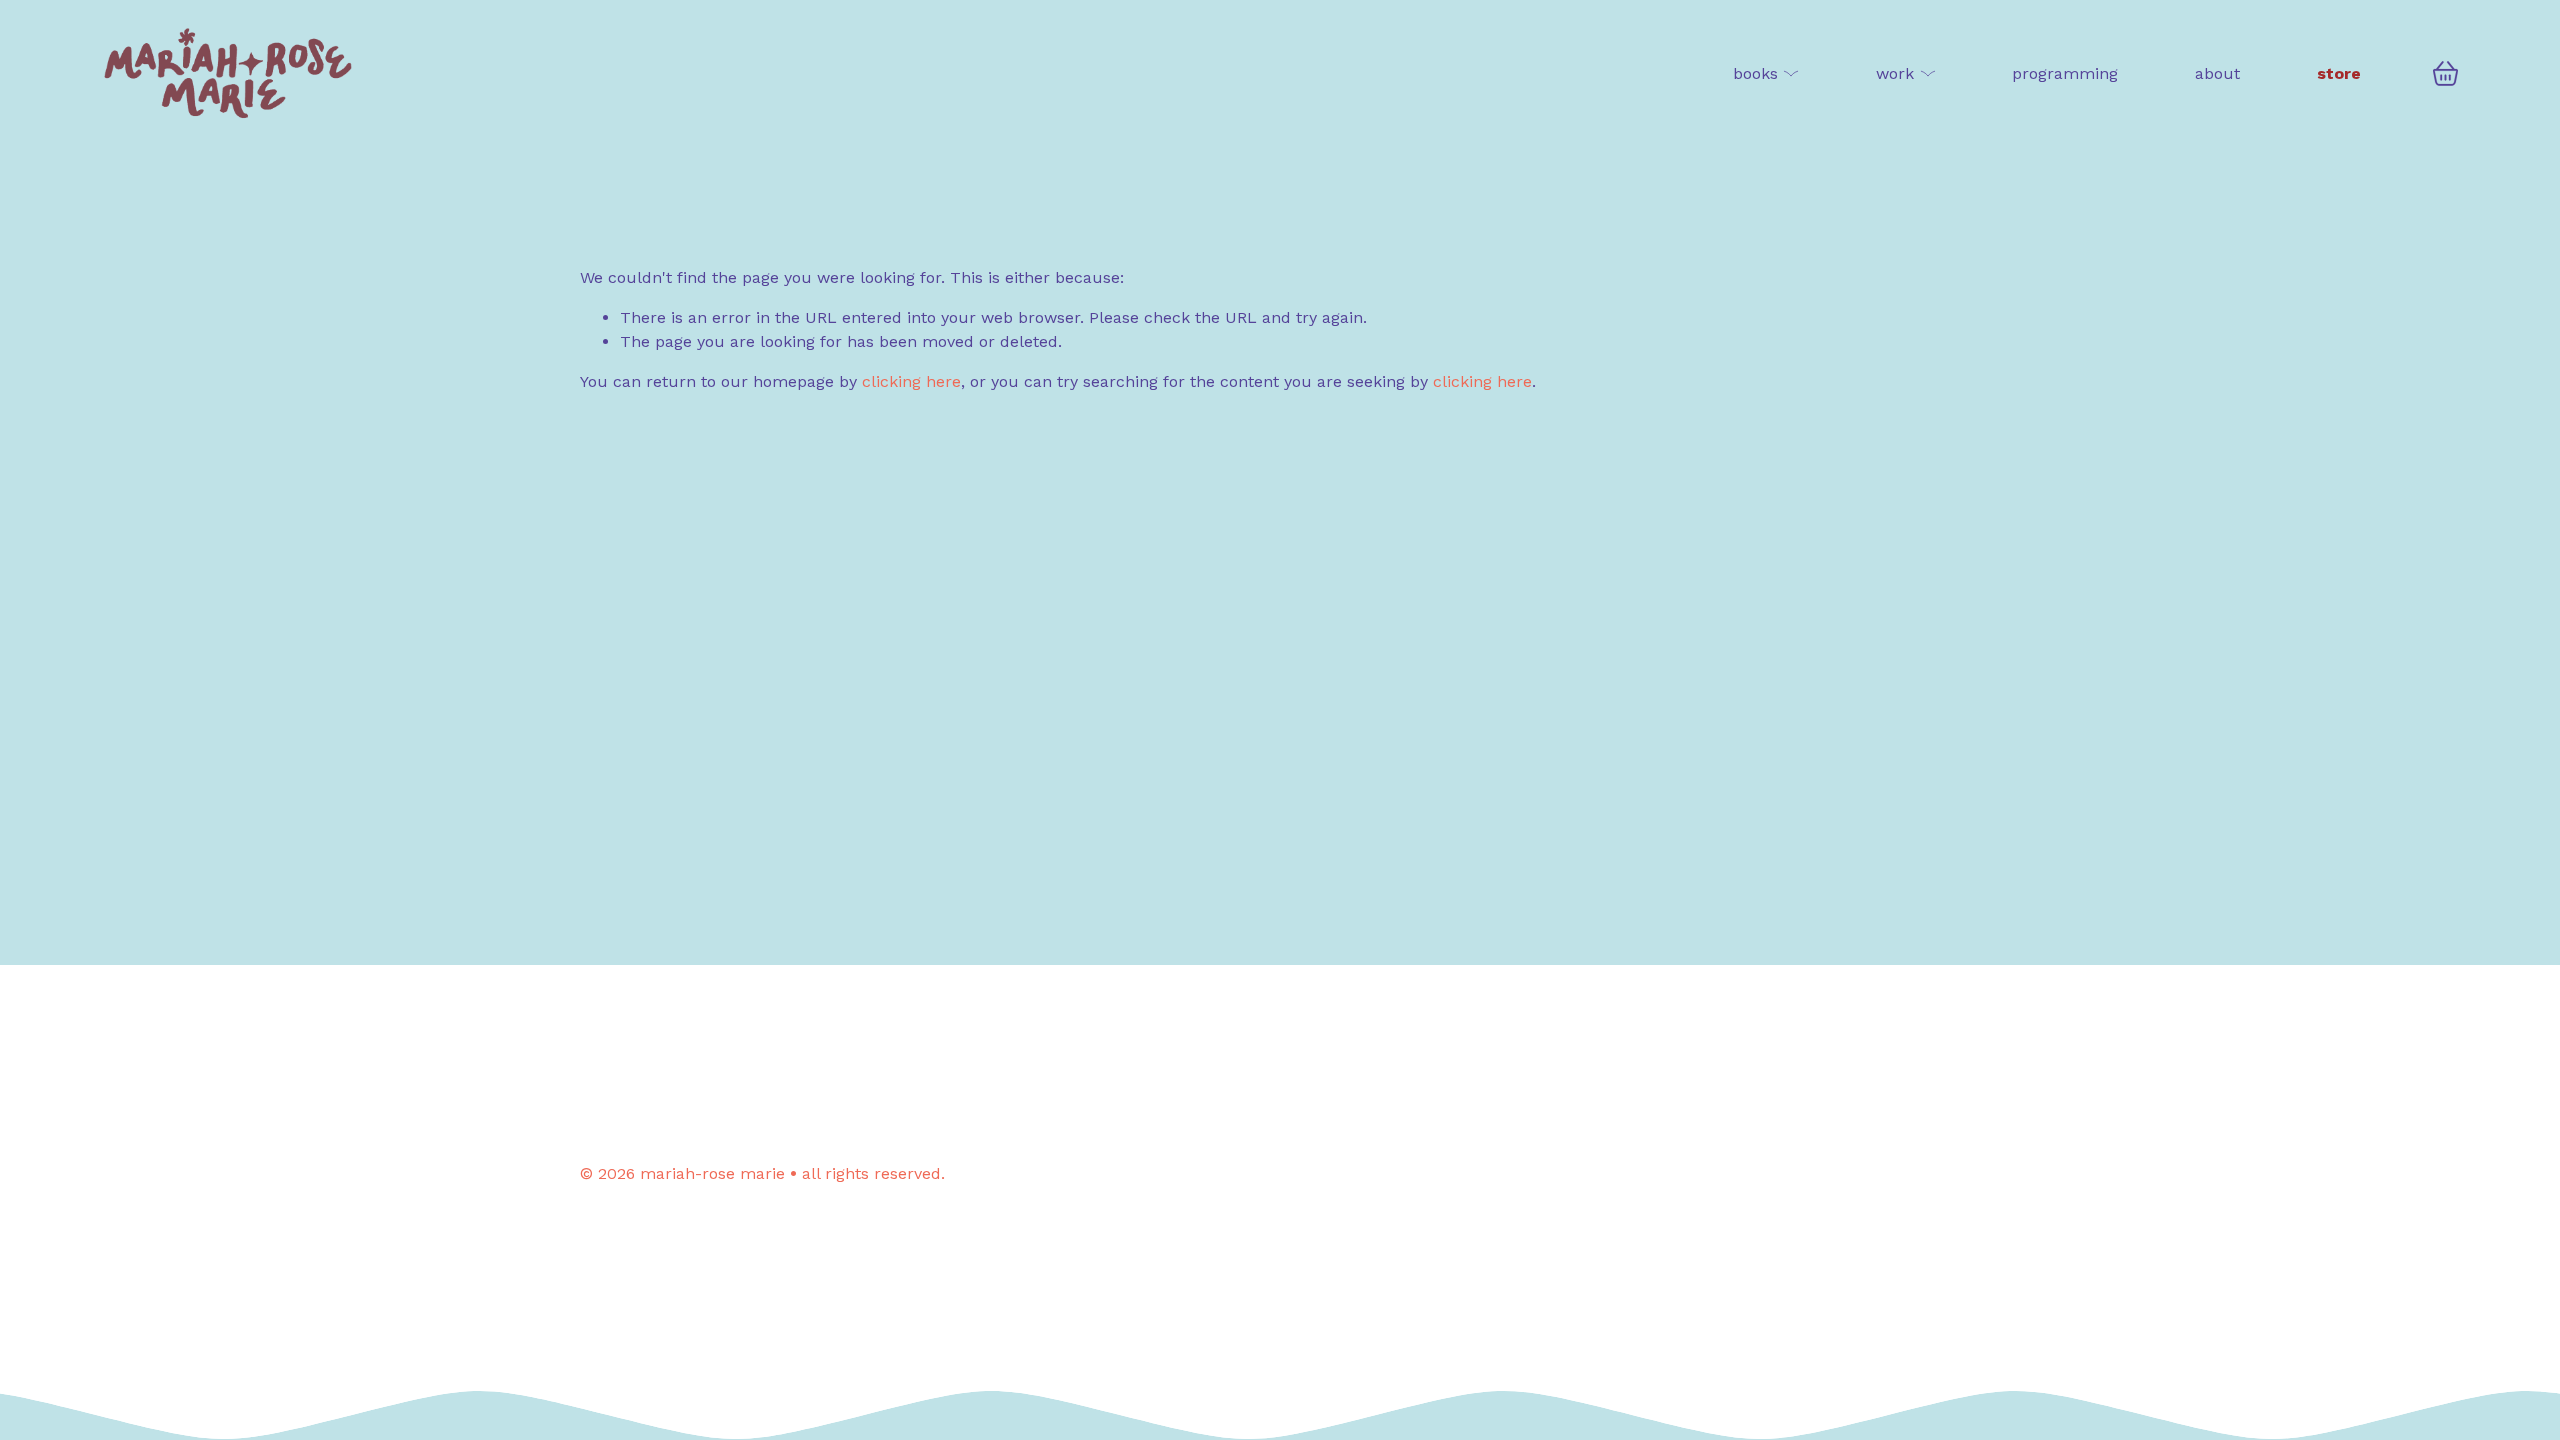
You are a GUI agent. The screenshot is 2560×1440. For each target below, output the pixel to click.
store (2339, 73)
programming (2065, 73)
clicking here (911, 381)
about (2217, 73)
